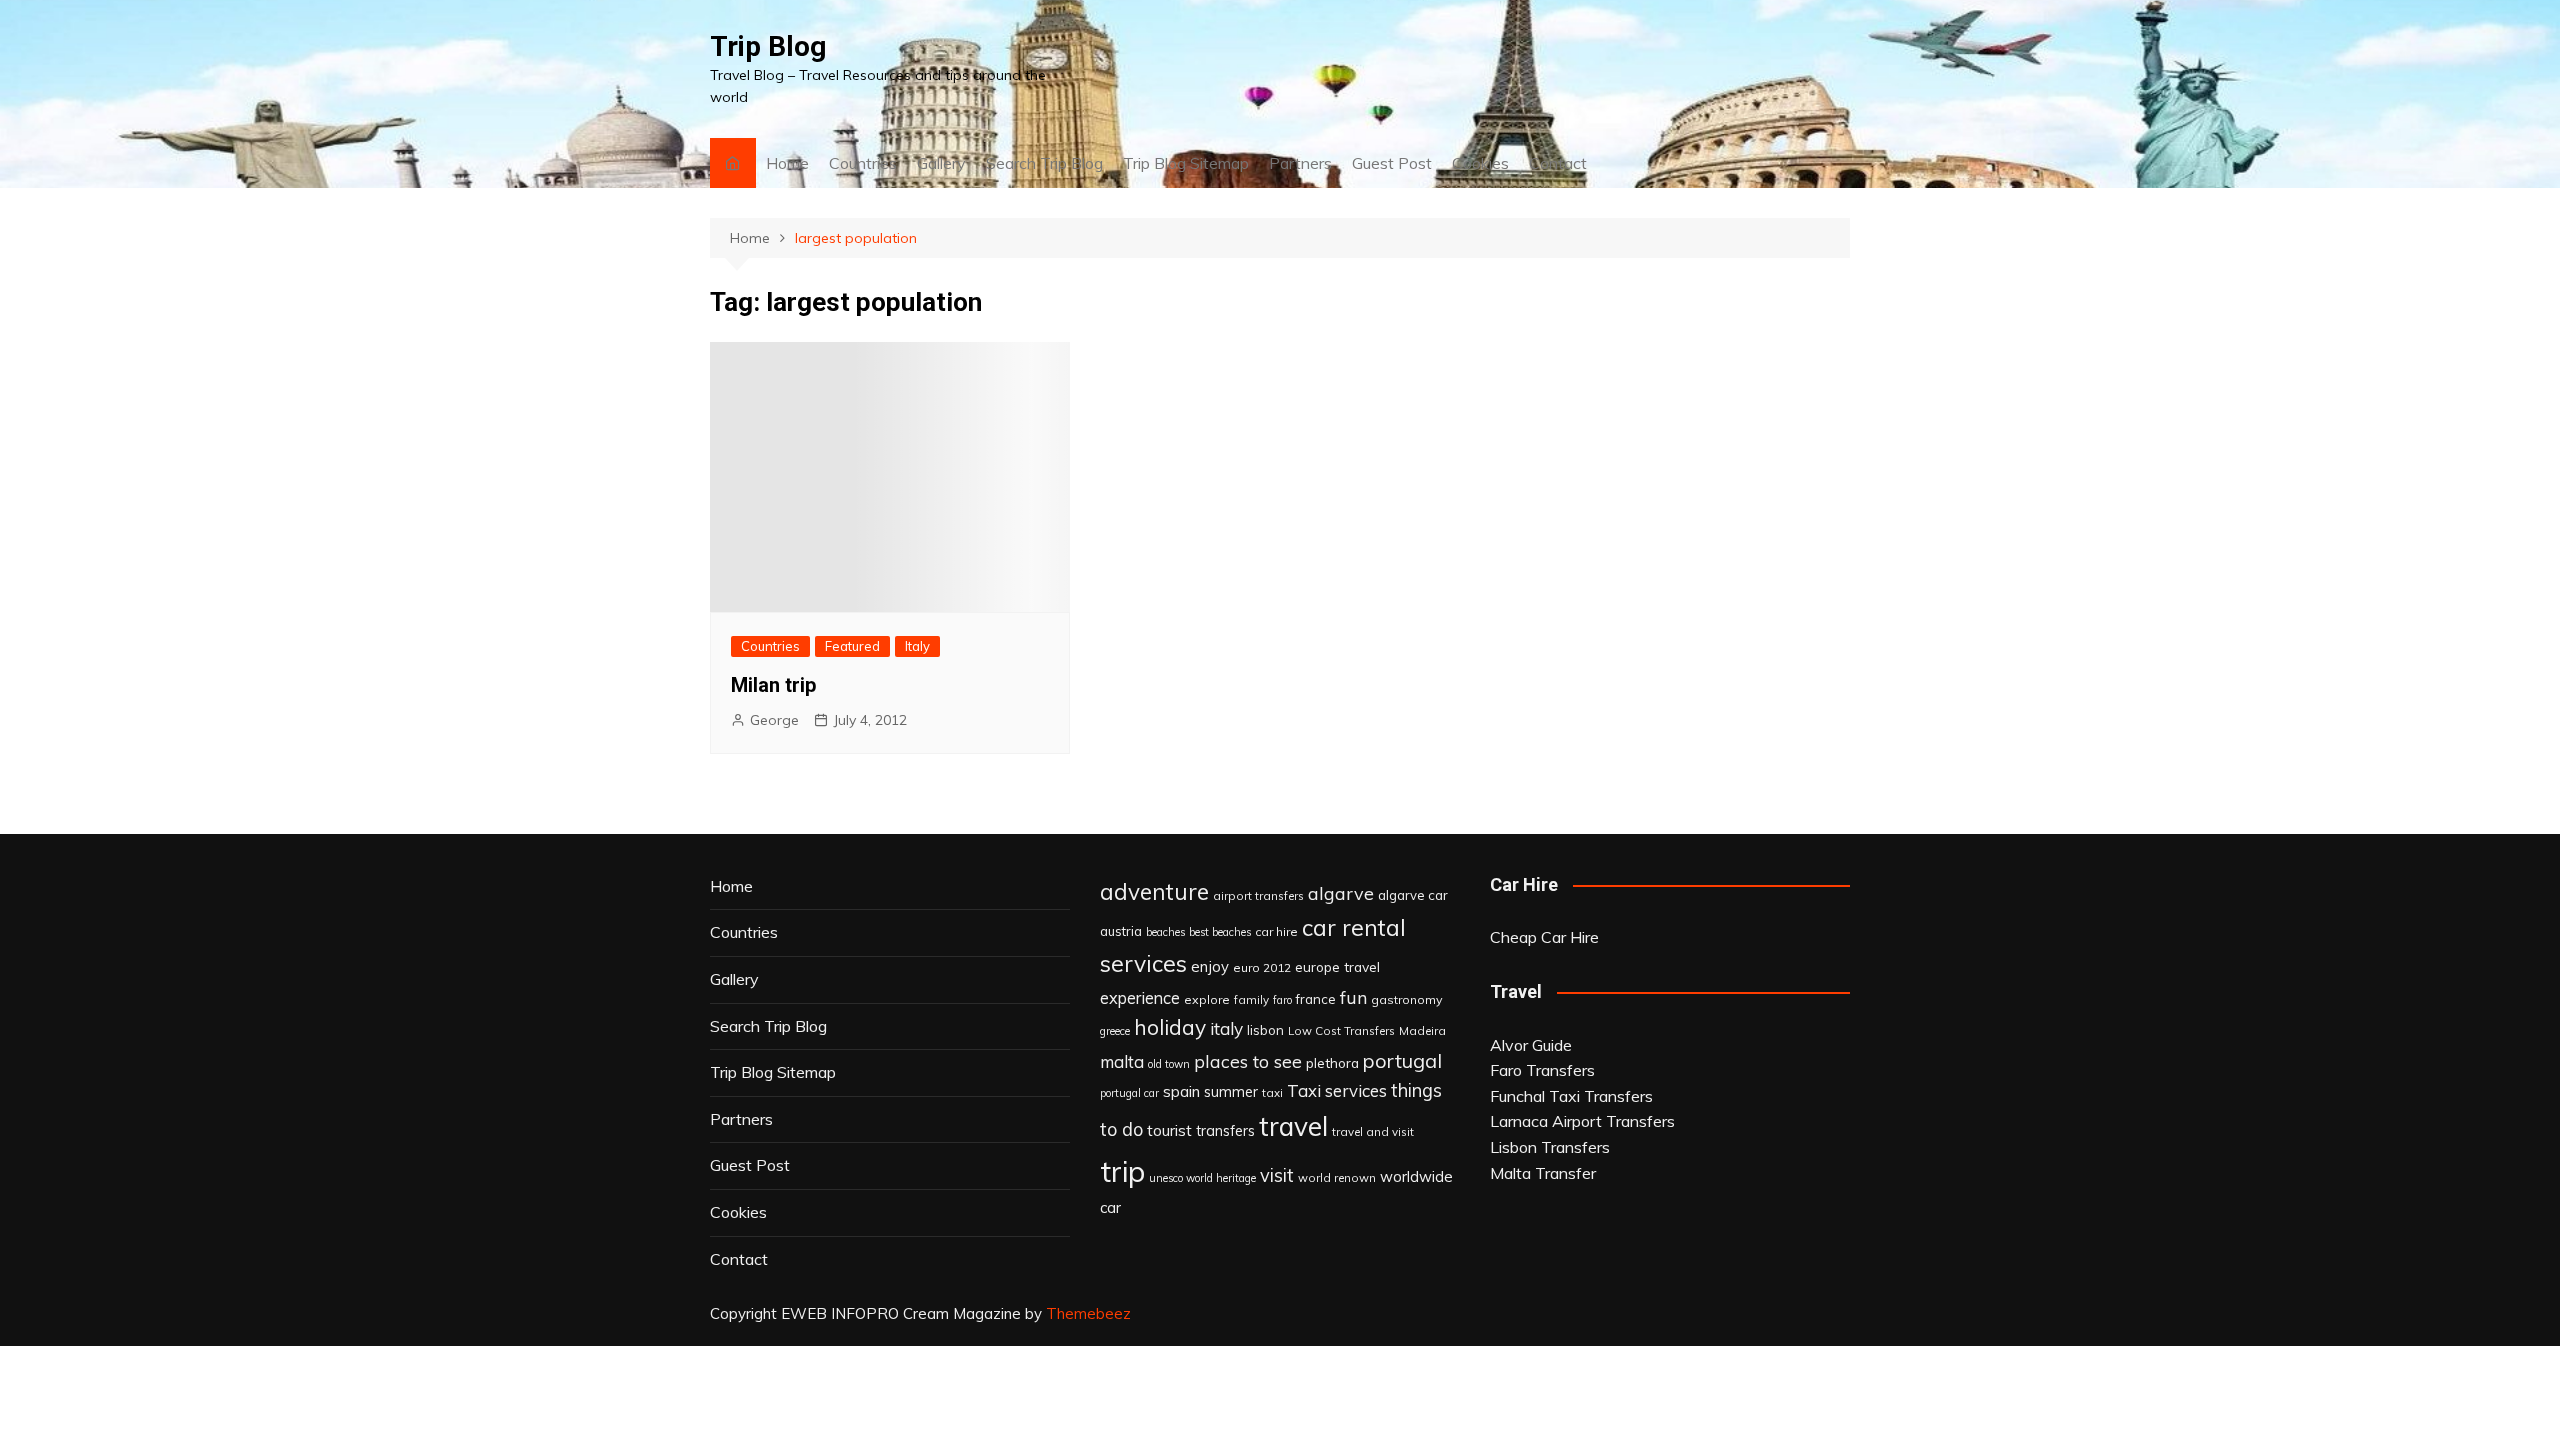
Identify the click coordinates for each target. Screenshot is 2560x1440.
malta (1122, 1061)
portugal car (1129, 1093)
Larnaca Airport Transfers (1582, 1121)
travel (1293, 1126)
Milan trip (773, 685)
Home (787, 163)
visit (1277, 1175)
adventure (1154, 891)
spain (1181, 1091)
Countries (863, 163)
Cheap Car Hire (1544, 937)
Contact (1558, 163)
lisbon (1265, 1030)
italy (1226, 1028)
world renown (1337, 1177)
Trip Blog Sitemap (1186, 163)
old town (1169, 1064)
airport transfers (1258, 895)
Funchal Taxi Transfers (1571, 1096)
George (774, 720)
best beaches (1220, 932)
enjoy (1210, 966)
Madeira (1422, 1030)
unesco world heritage (1202, 1178)
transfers (1225, 1131)
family (1251, 999)
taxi (1272, 1092)
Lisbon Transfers (1550, 1147)
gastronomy (1407, 999)
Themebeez (1088, 1313)
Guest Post (1392, 163)
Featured (852, 646)
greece (1115, 1031)
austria (1121, 931)
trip (1122, 1171)
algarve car (1413, 895)
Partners (1300, 163)
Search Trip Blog (1044, 163)
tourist (1169, 1130)
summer (1231, 1092)
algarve (1341, 893)
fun (1353, 997)
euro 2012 (1262, 967)
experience (1140, 998)
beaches (1165, 932)
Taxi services (1337, 1090)
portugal (1402, 1060)
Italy (917, 646)
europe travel (1337, 966)
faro (1282, 1000)
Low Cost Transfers (1341, 1030)
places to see (1248, 1061)
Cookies (1480, 163)
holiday (1170, 1027)
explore (1207, 999)
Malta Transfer (1543, 1173)
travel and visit (1373, 1131)
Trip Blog (768, 46)
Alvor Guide (1531, 1045)
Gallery (941, 163)
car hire (1276, 931)
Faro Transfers (1542, 1070)
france (1316, 999)
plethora (1332, 1062)
